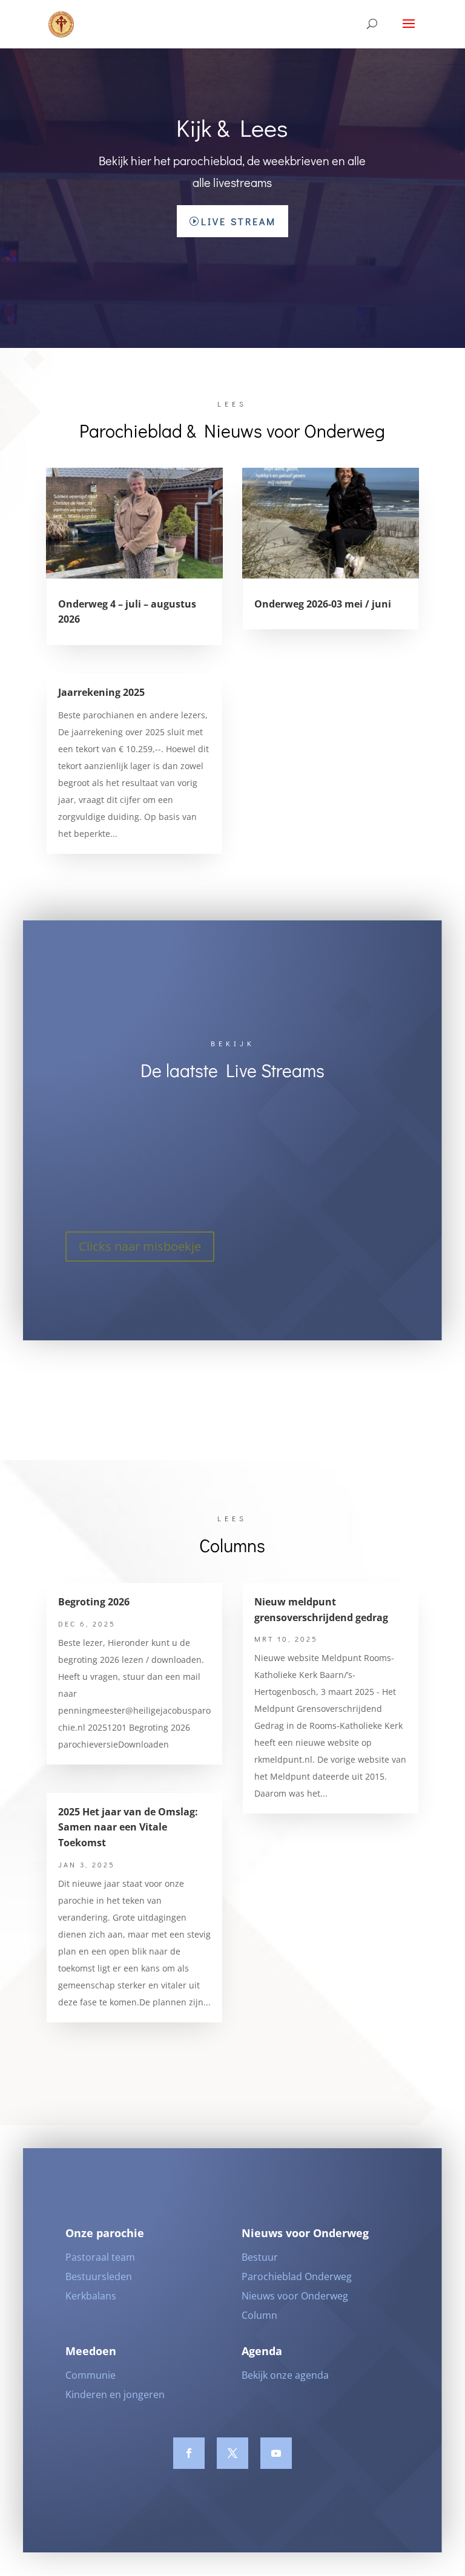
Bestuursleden (99, 2276)
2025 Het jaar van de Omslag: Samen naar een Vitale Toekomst (128, 1827)
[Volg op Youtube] (276, 2453)
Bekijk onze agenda (285, 2375)
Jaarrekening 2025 (101, 692)
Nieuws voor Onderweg (295, 2296)
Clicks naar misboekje (140, 1246)
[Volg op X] (232, 2453)
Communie (91, 2375)
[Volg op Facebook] (189, 2453)
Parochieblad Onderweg (297, 2276)
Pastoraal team (100, 2257)
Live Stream (239, 221)
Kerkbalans (91, 2296)
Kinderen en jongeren (115, 2394)
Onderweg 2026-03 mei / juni (323, 604)
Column (259, 2315)
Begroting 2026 (94, 1602)
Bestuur (260, 2257)
